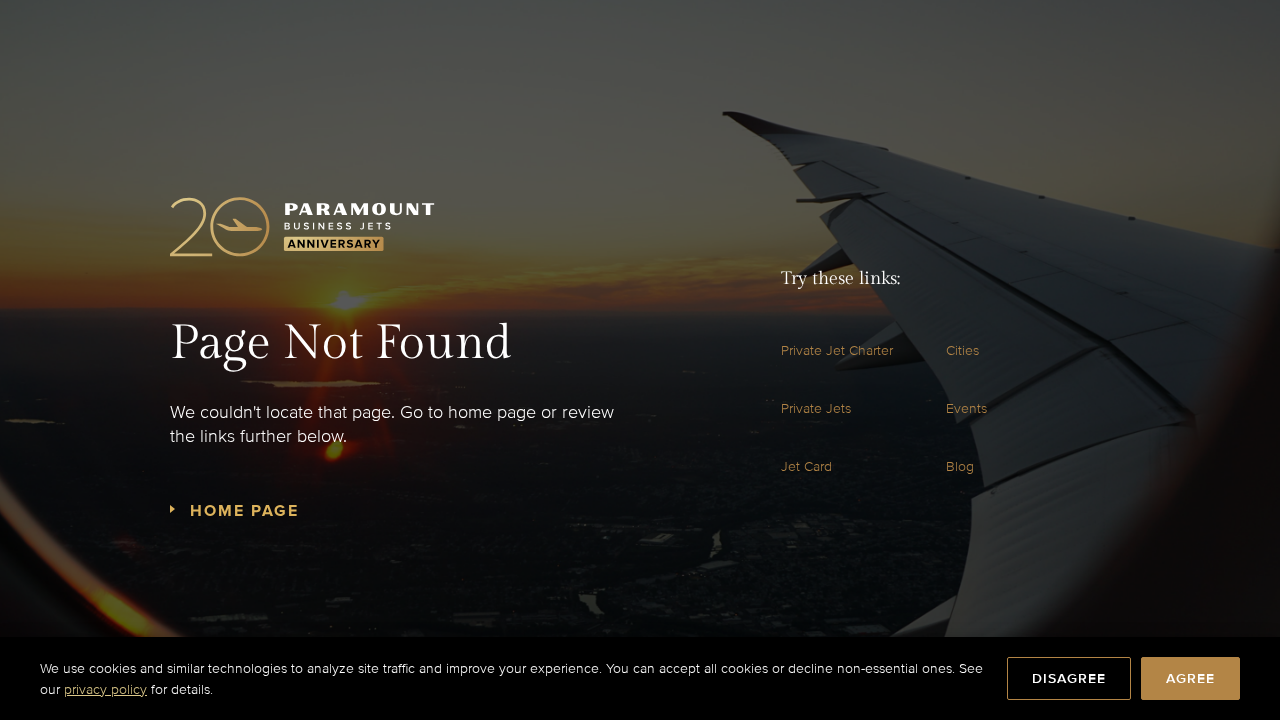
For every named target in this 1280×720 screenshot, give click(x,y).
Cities (962, 350)
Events (966, 408)
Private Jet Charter (837, 350)
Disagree (1069, 678)
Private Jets (816, 408)
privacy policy (105, 689)
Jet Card (806, 466)
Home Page (244, 511)
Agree (1190, 678)
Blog (960, 466)
